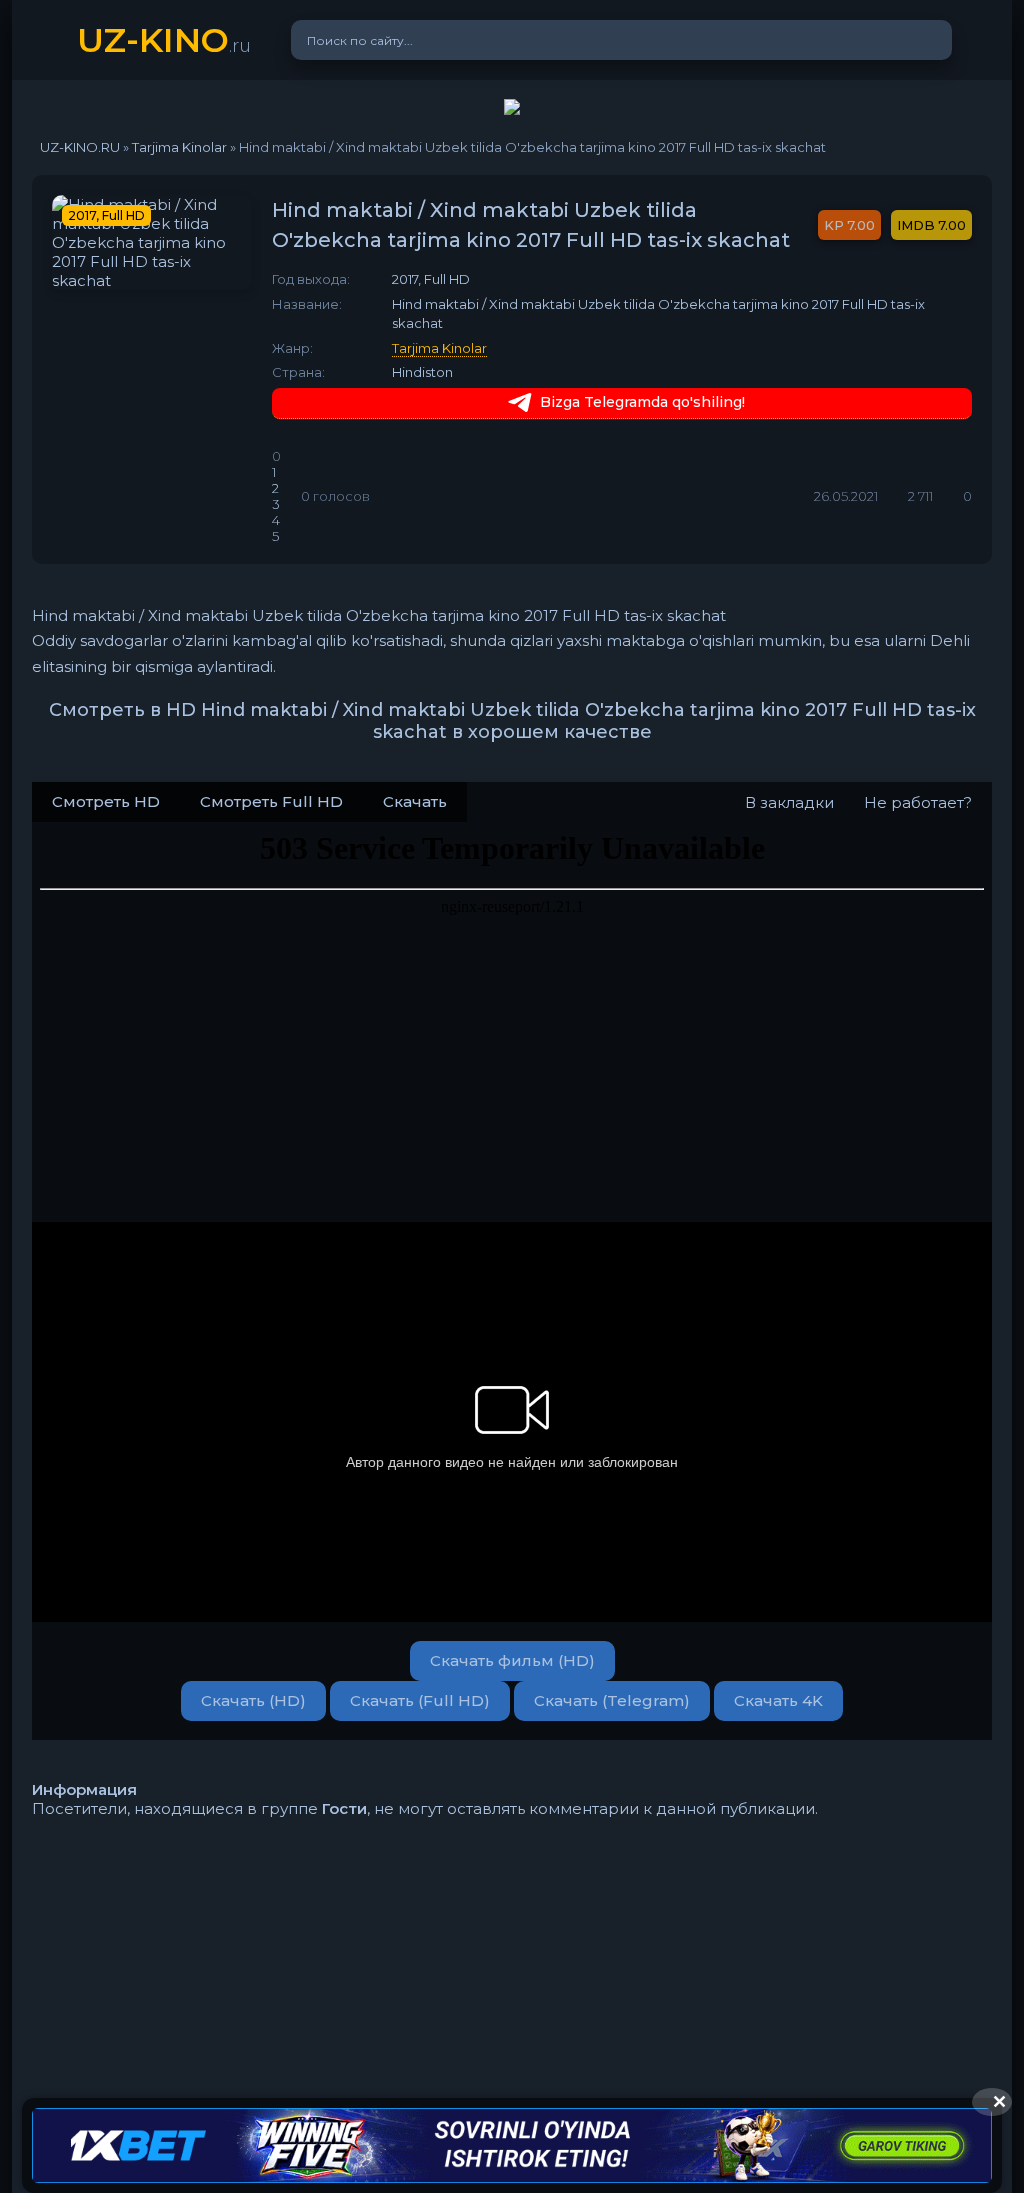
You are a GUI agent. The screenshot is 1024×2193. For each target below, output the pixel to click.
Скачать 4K (778, 1700)
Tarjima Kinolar (439, 348)
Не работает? (918, 802)
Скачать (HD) (253, 1700)
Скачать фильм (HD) (512, 1660)
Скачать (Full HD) (420, 1700)
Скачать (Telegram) (612, 1700)
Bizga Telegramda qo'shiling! (642, 402)
